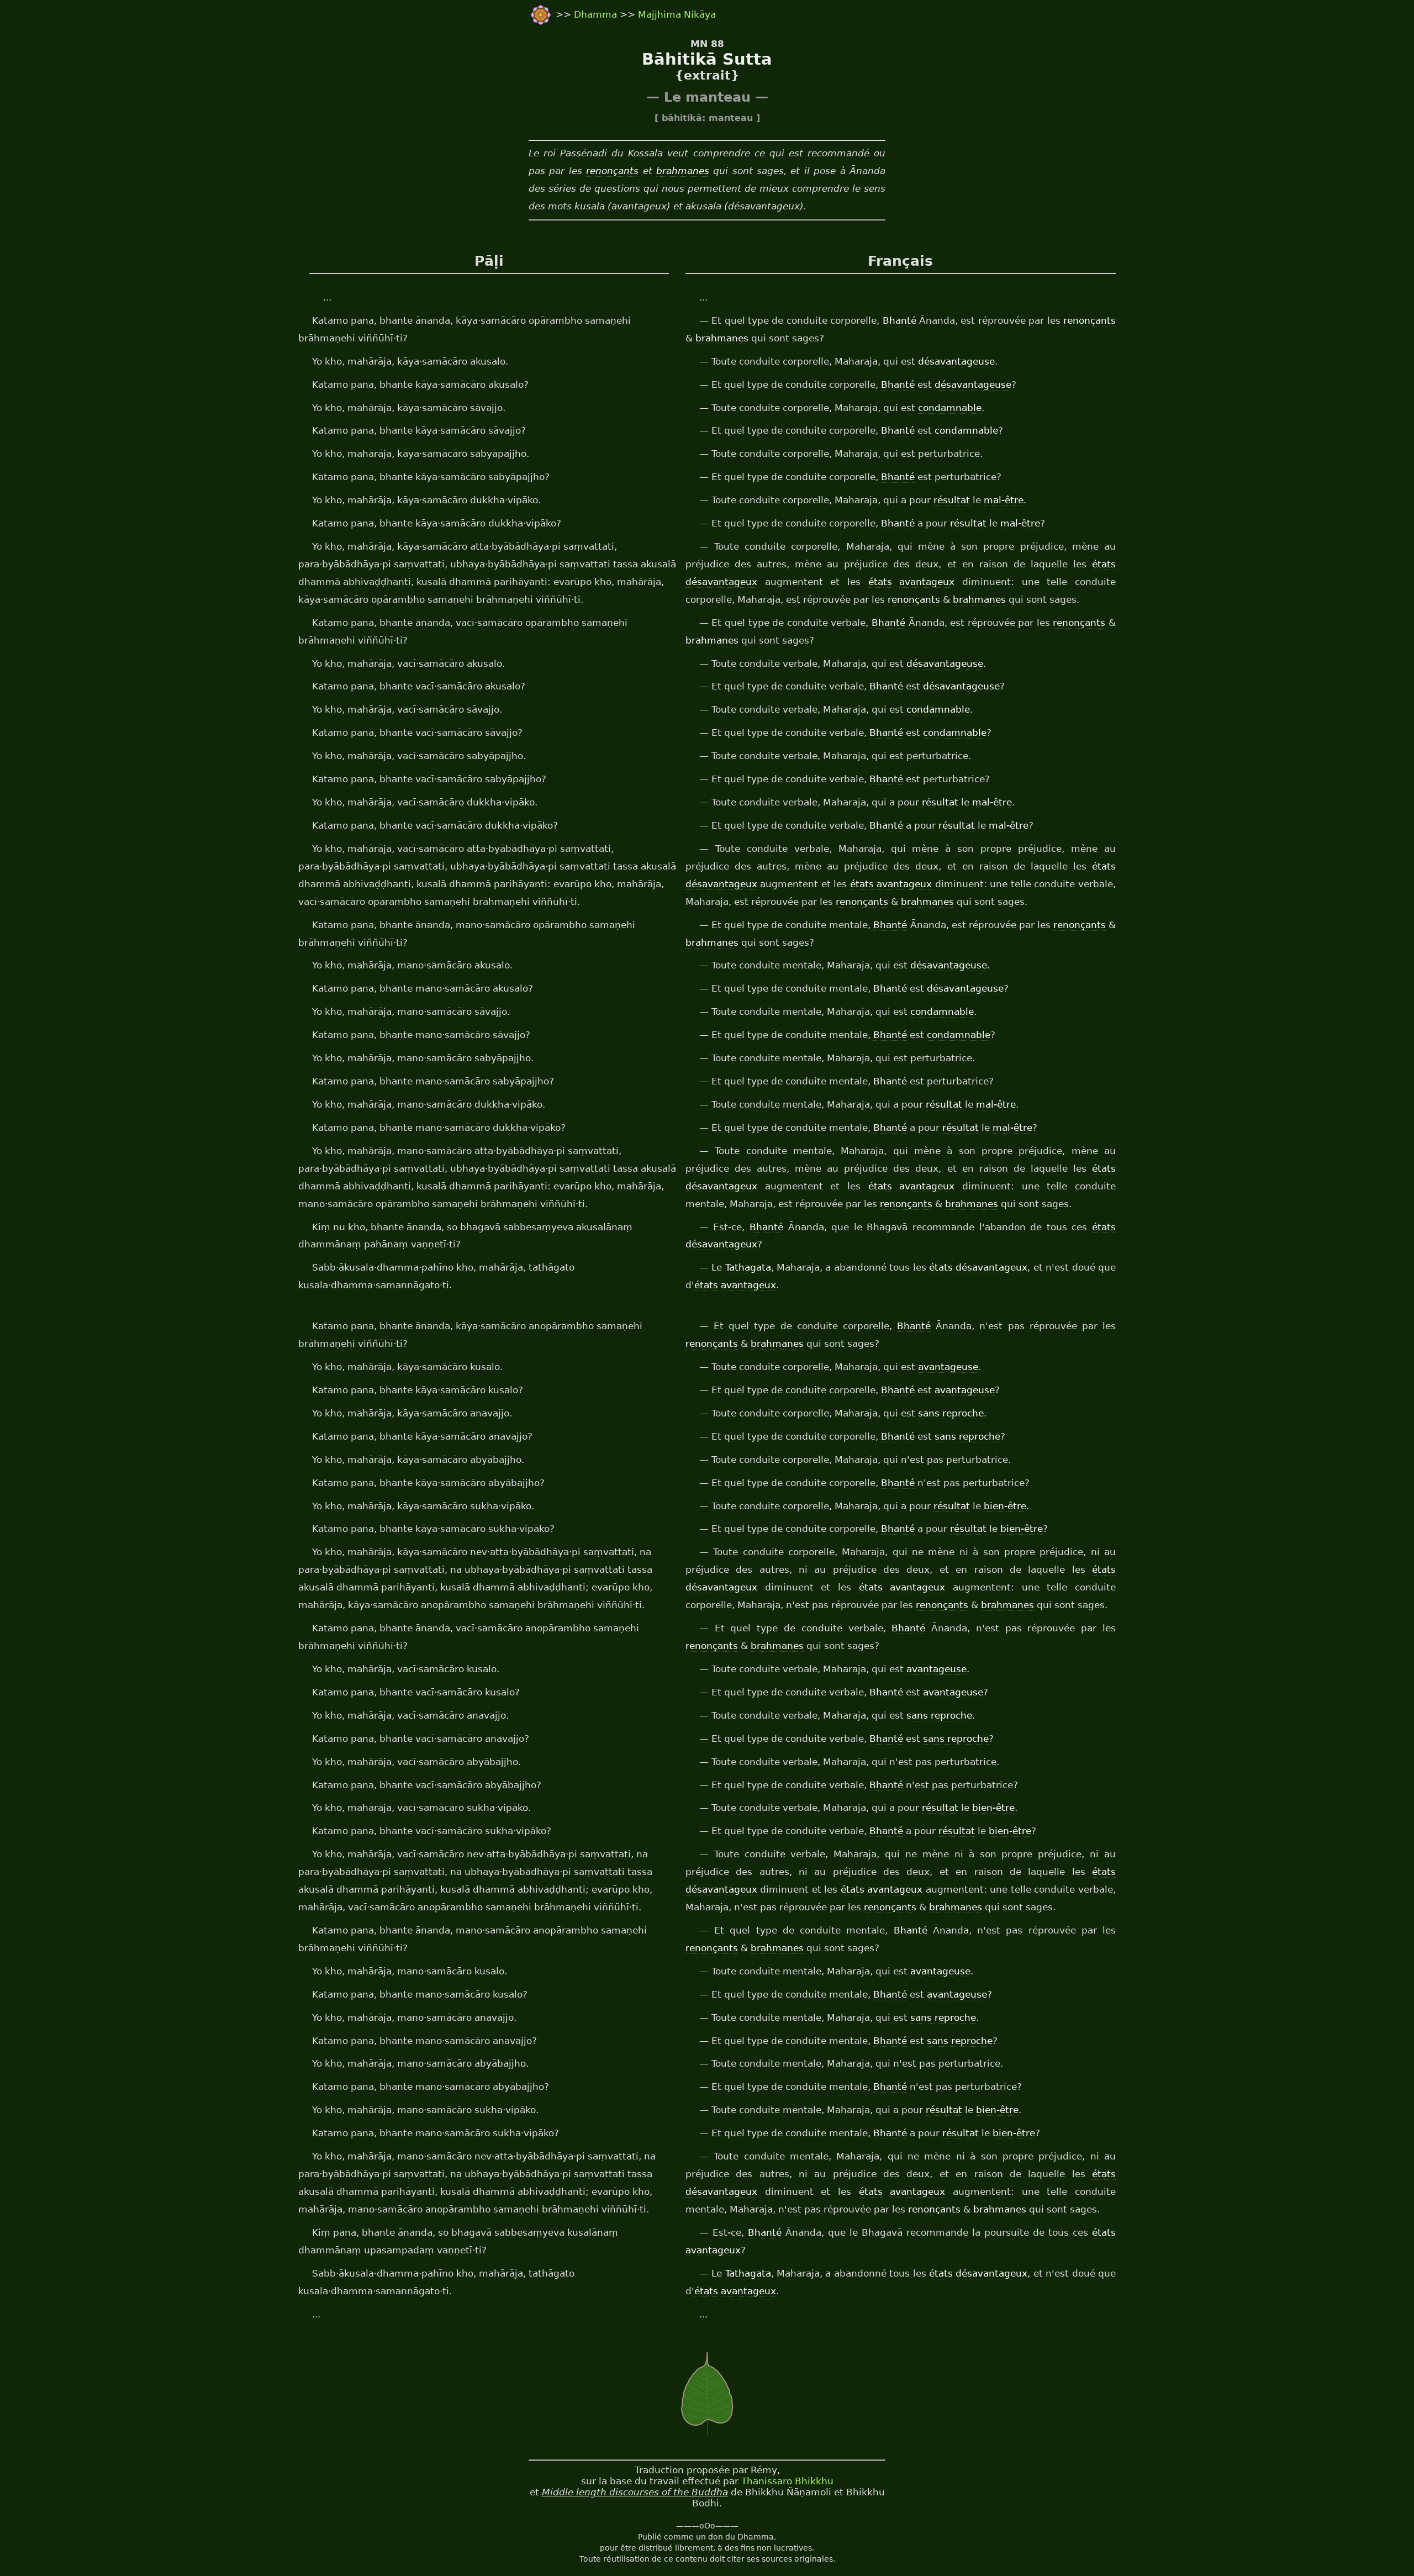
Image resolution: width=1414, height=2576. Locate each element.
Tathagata (748, 1267)
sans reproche (951, 1413)
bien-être (1005, 1506)
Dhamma (597, 14)
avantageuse (948, 1367)
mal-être (1004, 500)
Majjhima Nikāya (677, 14)
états (1104, 564)
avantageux (927, 582)
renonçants (612, 171)
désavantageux (721, 582)
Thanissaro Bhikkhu (787, 2481)
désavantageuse (956, 361)
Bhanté (899, 320)
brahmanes (683, 171)
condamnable (950, 408)
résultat (952, 500)
